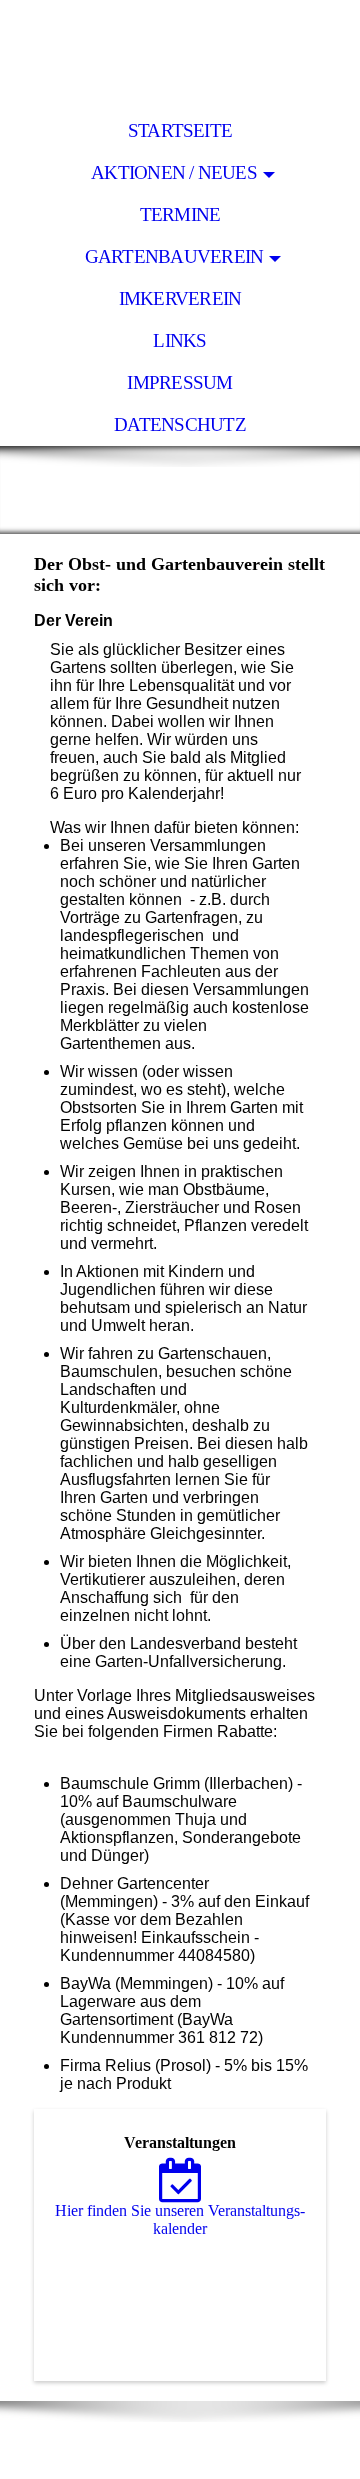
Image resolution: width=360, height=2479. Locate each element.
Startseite (180, 130)
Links (179, 340)
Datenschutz (180, 424)
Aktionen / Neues (174, 172)
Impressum (179, 382)
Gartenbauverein (174, 256)
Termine (180, 214)
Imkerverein (180, 298)
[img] (180, 55)
